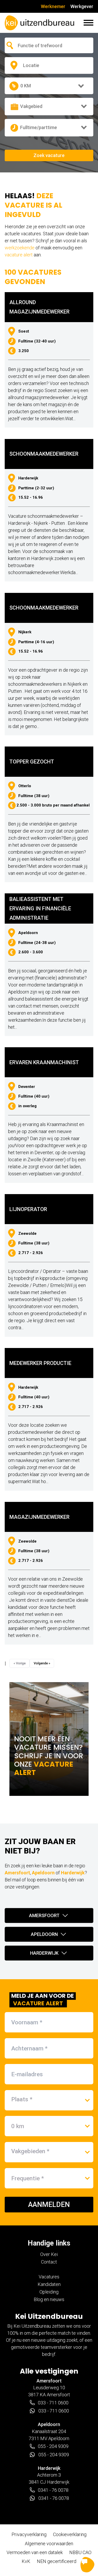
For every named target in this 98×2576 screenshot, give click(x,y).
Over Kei (49, 2254)
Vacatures (49, 2277)
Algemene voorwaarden (49, 2544)
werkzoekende (20, 248)
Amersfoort (17, 1873)
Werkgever (82, 6)
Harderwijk (73, 1873)
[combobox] (45, 46)
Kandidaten (49, 2284)
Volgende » (42, 1663)
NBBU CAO (80, 2552)
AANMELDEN (49, 2205)
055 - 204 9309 (53, 2446)
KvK (26, 2561)
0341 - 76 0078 (53, 2490)
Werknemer (53, 6)
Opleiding (49, 2292)
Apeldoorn (43, 1873)
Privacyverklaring (29, 2534)
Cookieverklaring (70, 2534)
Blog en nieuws (49, 2299)
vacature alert (19, 255)
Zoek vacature (49, 155)
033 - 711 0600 (53, 2403)
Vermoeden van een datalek (35, 2552)
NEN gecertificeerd (57, 2561)
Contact (49, 2262)
